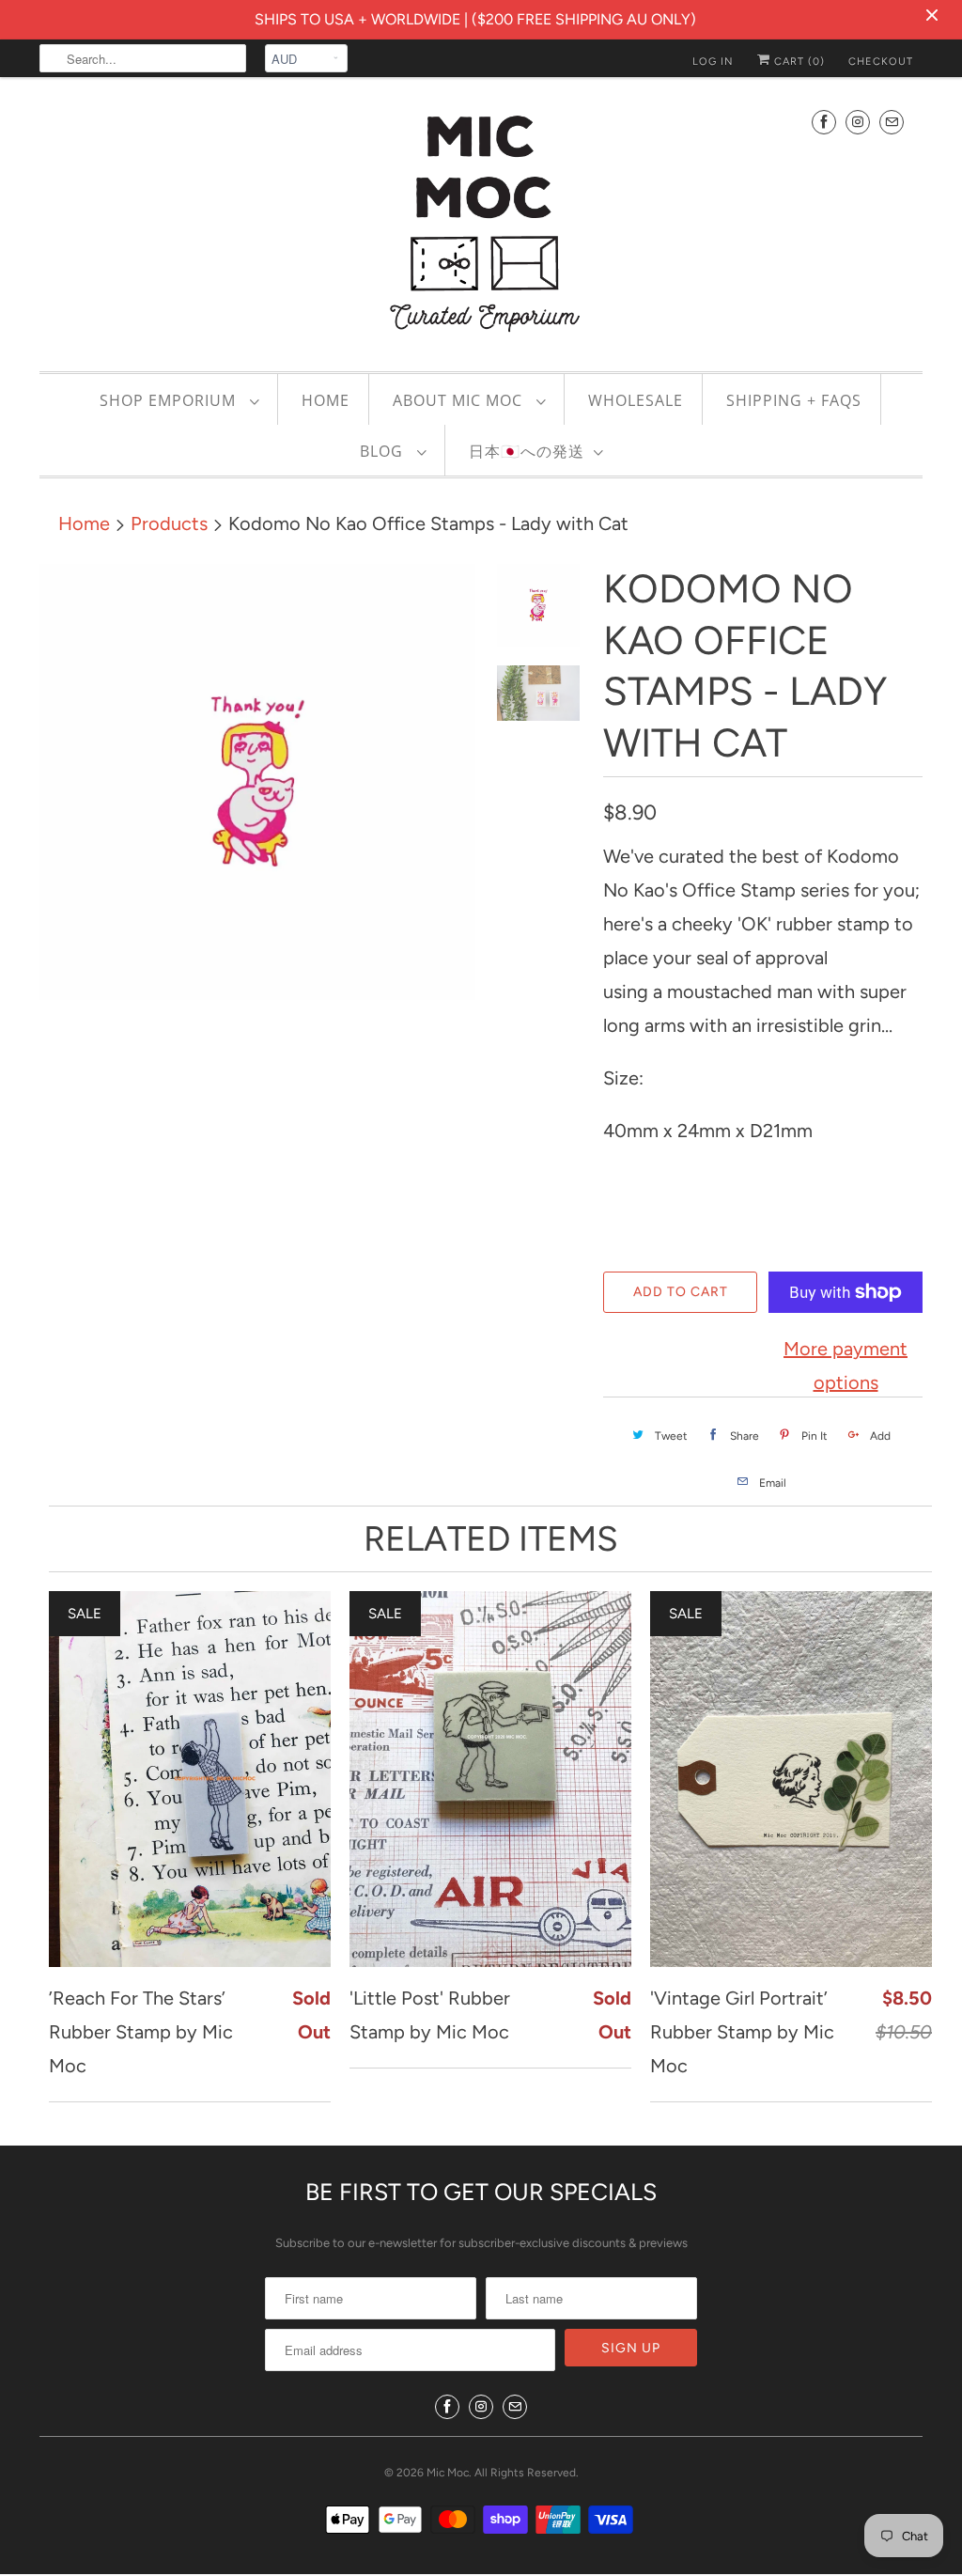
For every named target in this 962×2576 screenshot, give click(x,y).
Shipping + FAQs (794, 400)
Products (169, 523)
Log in (713, 62)
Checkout (881, 62)
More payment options (846, 1366)
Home (326, 400)
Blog (384, 451)
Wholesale (636, 400)
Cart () (798, 62)
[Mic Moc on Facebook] (824, 122)
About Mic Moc (460, 400)
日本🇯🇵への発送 (527, 451)
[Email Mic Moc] (892, 122)
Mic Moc (448, 2473)
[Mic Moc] (481, 222)
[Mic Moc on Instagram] (858, 122)
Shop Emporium (170, 400)
